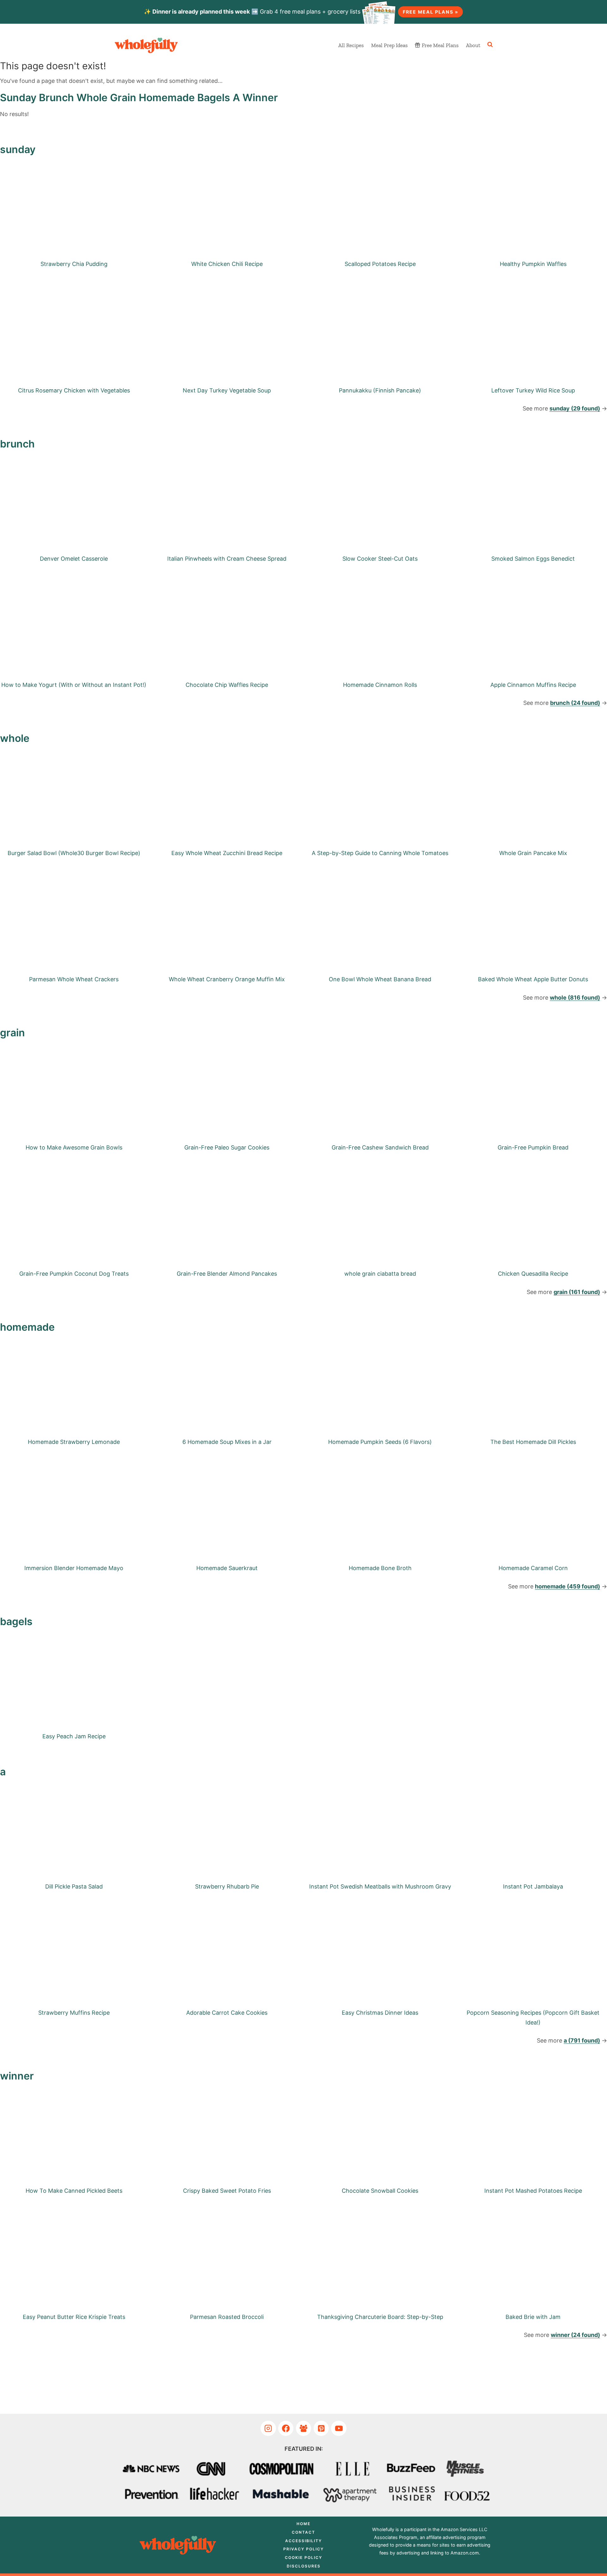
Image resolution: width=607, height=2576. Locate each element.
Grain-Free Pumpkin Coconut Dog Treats (74, 1274)
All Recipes (351, 45)
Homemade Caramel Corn (533, 1568)
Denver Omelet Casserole (74, 559)
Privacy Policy (303, 2549)
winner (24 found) (575, 2335)
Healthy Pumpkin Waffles (533, 264)
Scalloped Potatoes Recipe (380, 264)
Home (303, 2524)
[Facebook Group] (304, 2428)
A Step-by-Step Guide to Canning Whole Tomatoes (380, 853)
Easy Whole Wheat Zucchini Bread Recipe (227, 853)
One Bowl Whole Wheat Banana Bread (380, 979)
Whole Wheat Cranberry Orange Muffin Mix (227, 979)
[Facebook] (286, 2428)
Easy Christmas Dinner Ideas (380, 2013)
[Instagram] (268, 2428)
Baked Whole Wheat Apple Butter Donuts (533, 979)
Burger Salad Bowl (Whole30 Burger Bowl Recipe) (74, 853)
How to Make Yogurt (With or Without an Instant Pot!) (74, 685)
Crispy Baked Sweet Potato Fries (227, 2191)
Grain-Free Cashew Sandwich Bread (380, 1147)
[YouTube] (339, 2428)
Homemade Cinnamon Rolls (380, 685)
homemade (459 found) (567, 1586)
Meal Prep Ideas (389, 45)
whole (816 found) (575, 998)
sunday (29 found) (575, 408)
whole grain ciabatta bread (380, 1274)
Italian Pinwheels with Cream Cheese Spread (227, 559)
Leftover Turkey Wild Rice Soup (533, 390)
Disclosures (304, 2566)
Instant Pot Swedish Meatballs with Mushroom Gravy (380, 1886)
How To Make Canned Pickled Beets (74, 2191)
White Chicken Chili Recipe (227, 264)
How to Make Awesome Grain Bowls (74, 1147)
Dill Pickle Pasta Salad (74, 1886)
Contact (303, 2532)
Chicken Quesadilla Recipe (533, 1274)
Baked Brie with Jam (533, 2317)
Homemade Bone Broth (380, 1568)
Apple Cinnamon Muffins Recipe (533, 685)
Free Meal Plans (440, 45)
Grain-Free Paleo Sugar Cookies (227, 1147)
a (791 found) (582, 2040)
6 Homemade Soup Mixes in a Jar (227, 1442)
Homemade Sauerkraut (227, 1568)
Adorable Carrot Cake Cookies (227, 2013)
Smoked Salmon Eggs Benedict (533, 559)
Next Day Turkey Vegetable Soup (227, 390)
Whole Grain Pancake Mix (533, 853)
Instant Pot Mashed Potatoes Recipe (533, 2191)
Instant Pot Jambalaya (533, 1886)
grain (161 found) (577, 1292)
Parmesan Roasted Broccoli (227, 2317)
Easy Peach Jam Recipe (74, 1736)
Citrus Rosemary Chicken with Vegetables (74, 390)
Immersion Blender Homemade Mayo (74, 1568)
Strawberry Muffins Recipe (74, 2013)
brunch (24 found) (575, 703)
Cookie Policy (303, 2558)
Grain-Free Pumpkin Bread (533, 1147)
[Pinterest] (321, 2428)
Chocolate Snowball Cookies (380, 2191)
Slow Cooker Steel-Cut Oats (380, 559)
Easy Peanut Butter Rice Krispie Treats (74, 2317)
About (473, 45)
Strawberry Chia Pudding (74, 264)
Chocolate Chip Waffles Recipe (227, 685)
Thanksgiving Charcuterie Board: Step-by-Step (380, 2317)
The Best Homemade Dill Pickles (533, 1442)
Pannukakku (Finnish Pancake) (380, 390)
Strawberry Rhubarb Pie (227, 1886)
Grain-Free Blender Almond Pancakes (227, 1274)
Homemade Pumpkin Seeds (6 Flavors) (380, 1442)
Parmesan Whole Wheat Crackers (74, 979)
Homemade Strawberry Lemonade (74, 1442)
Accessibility (303, 2541)
